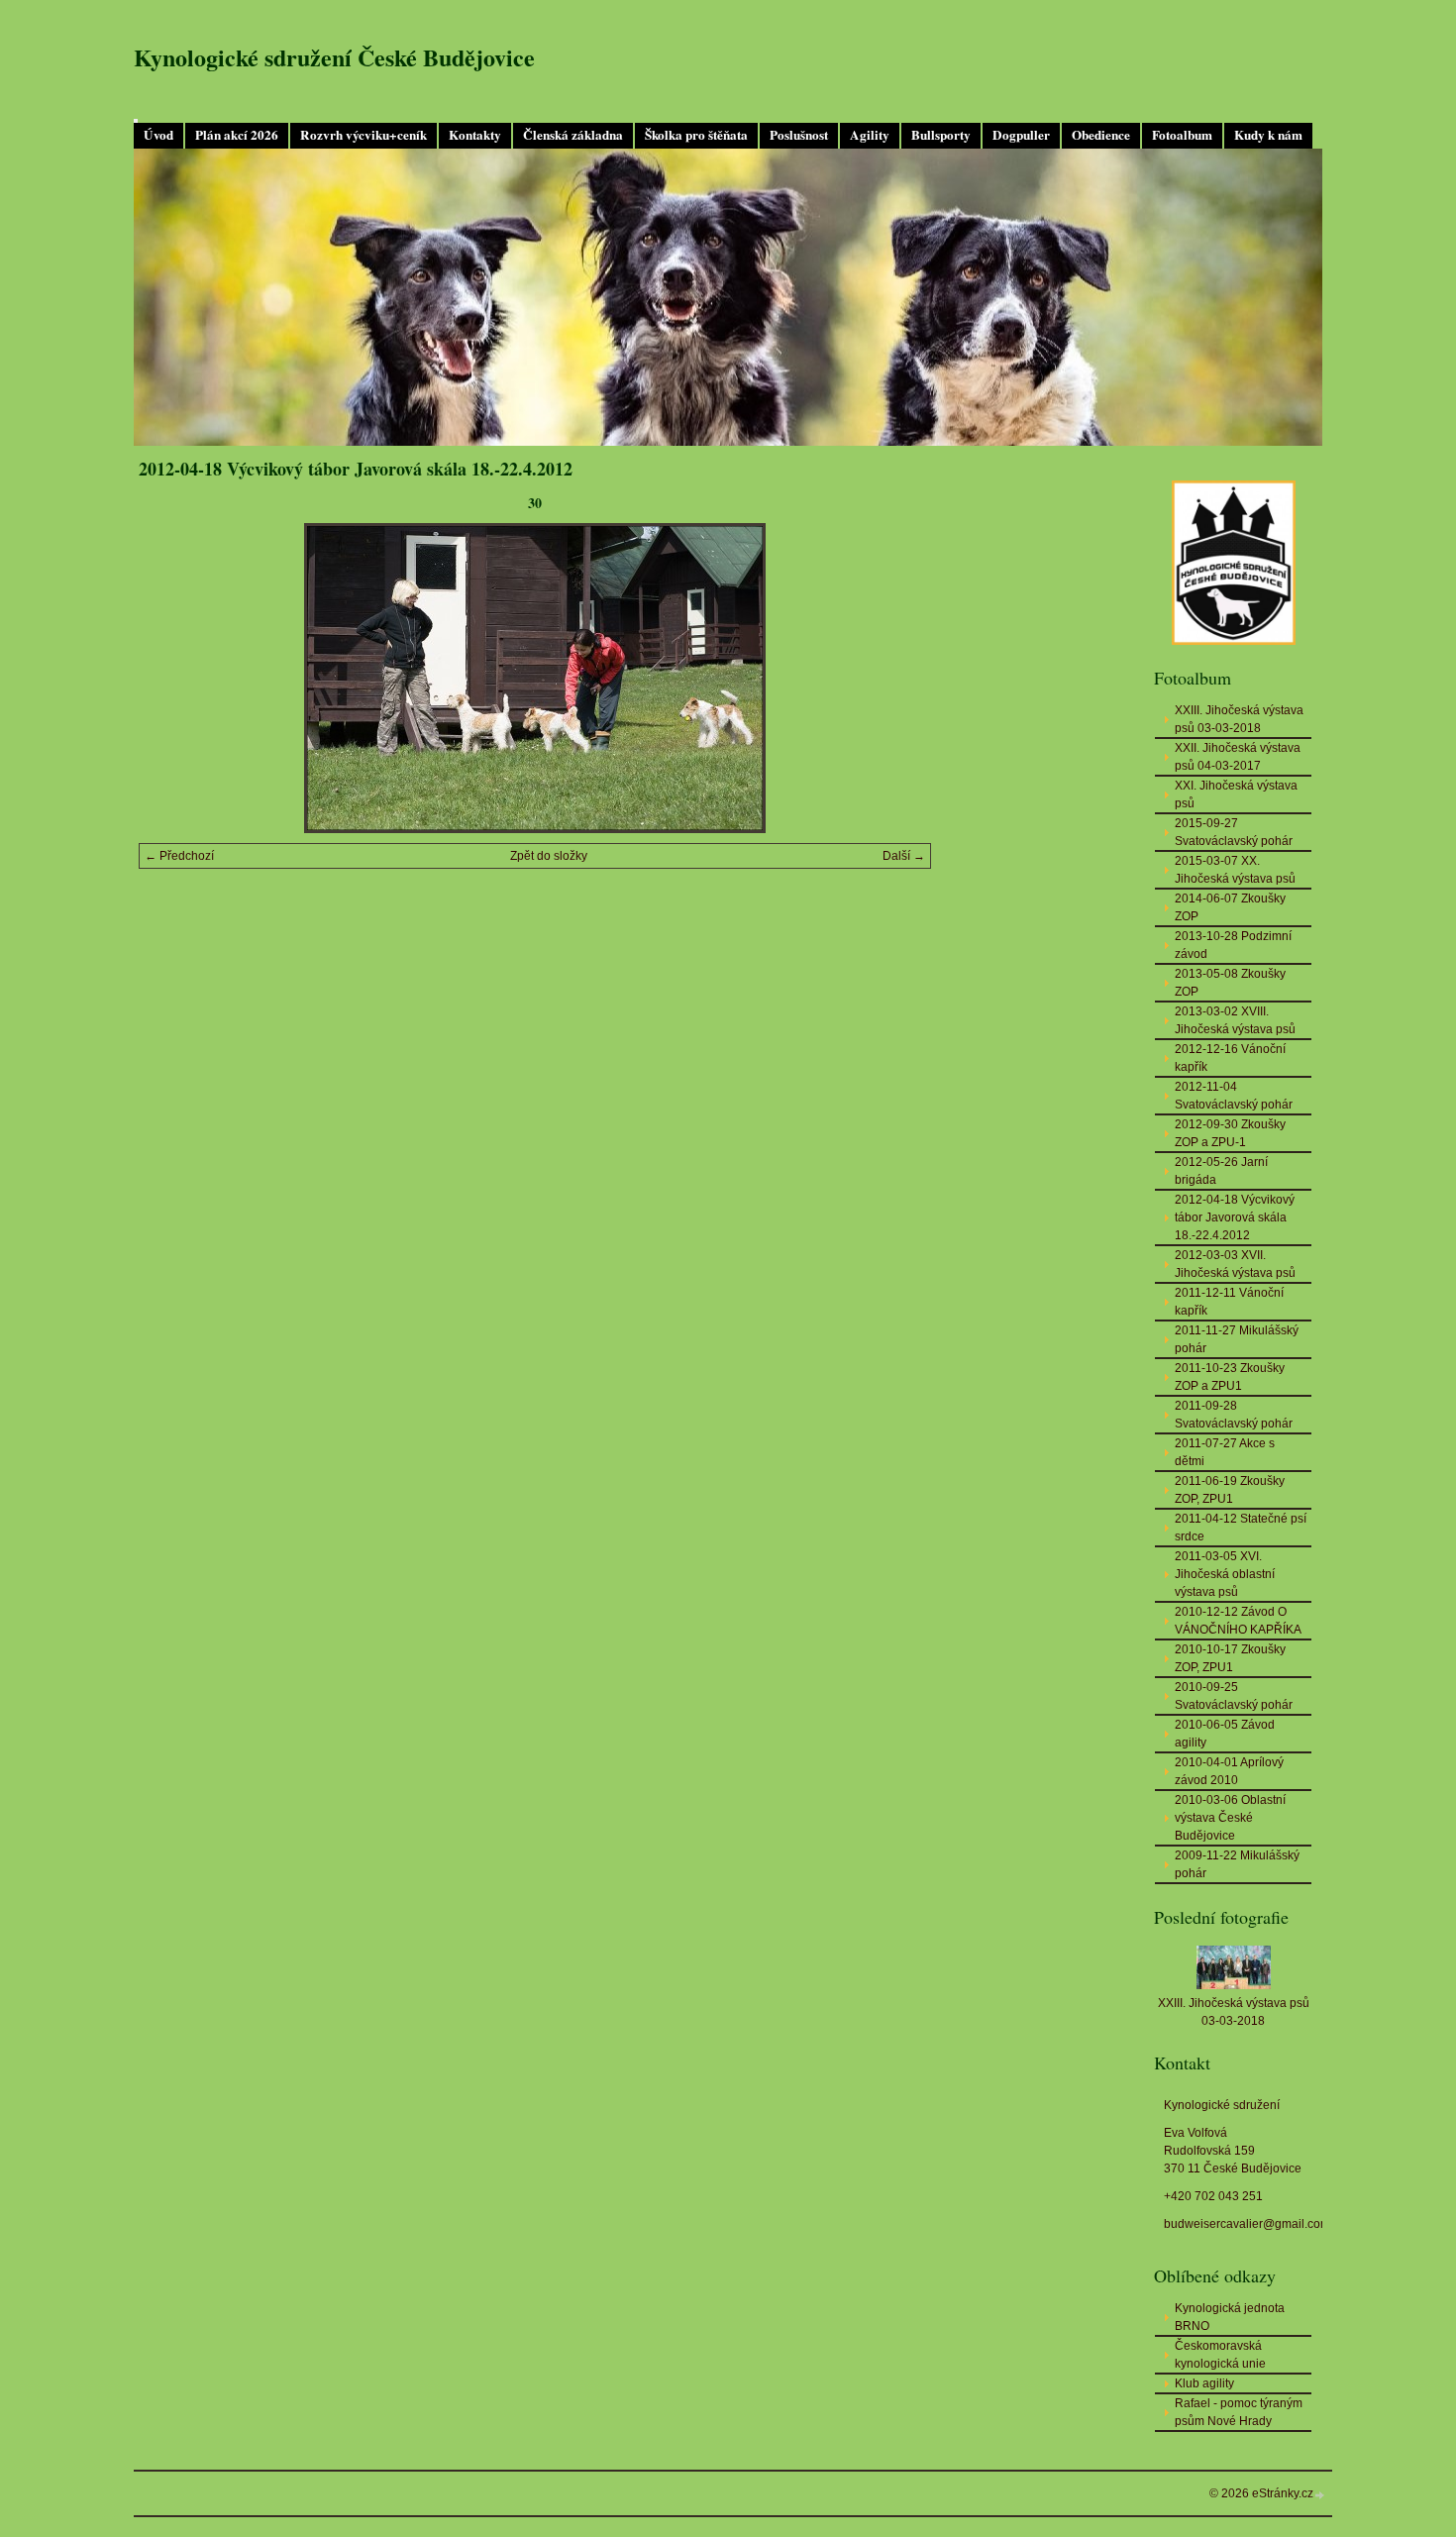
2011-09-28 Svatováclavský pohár (1234, 1415)
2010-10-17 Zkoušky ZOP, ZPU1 (1230, 1658)
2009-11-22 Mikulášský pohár (1237, 1864)
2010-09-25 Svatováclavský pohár (1234, 1696)
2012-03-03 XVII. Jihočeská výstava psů (1235, 1264)
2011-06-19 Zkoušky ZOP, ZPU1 (1230, 1490)
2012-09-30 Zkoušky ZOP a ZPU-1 (1230, 1133)
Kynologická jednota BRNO (1230, 2317)
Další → (904, 856)
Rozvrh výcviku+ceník (364, 135)
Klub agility (1204, 2383)
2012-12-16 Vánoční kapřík (1230, 1058)
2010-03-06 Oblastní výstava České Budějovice (1230, 1818)
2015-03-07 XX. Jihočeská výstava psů (1235, 870)
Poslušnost (799, 135)
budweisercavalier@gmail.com (1247, 2224)
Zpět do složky (549, 856)
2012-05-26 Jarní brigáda (1221, 1171)
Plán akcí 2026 (237, 135)
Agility (870, 135)
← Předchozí (179, 856)
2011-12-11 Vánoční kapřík (1229, 1302)
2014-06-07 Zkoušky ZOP (1230, 907)
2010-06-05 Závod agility (1225, 1734)
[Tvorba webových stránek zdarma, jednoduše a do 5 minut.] (1320, 2495)
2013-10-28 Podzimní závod (1233, 945)
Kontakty (475, 135)
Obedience (1101, 135)
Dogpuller (1021, 135)
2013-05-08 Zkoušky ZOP (1230, 983)
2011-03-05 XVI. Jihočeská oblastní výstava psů (1225, 1574)
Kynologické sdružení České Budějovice (334, 57)
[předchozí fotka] (171, 678)
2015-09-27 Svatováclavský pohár (1234, 832)
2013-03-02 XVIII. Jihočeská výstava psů (1235, 1020)
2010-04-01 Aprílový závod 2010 (1229, 1771)
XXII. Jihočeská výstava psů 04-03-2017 (1238, 757)
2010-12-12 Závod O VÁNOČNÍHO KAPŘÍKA (1238, 1621)
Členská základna (573, 135)
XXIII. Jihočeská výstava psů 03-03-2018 (1239, 719)
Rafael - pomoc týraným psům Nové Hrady (1239, 2412)
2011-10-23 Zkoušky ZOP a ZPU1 (1230, 1377)
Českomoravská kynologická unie (1220, 2355)
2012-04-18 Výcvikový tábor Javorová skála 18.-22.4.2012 (1235, 1217)
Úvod (158, 135)
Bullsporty (941, 135)
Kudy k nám (1268, 135)
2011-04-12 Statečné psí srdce (1241, 1528)
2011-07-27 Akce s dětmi (1225, 1452)
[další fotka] (899, 678)
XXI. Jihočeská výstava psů (1236, 794)
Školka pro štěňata (696, 135)
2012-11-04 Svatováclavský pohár (1234, 1096)
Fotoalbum (1182, 135)
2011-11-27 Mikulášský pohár (1237, 1339)
